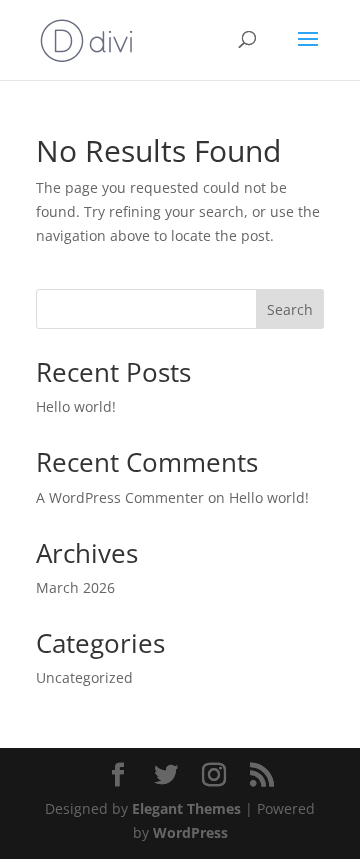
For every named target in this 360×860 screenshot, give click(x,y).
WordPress (190, 832)
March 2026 (75, 587)
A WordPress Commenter (120, 497)
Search (290, 309)
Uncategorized (84, 677)
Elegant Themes (186, 808)
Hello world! (76, 406)
